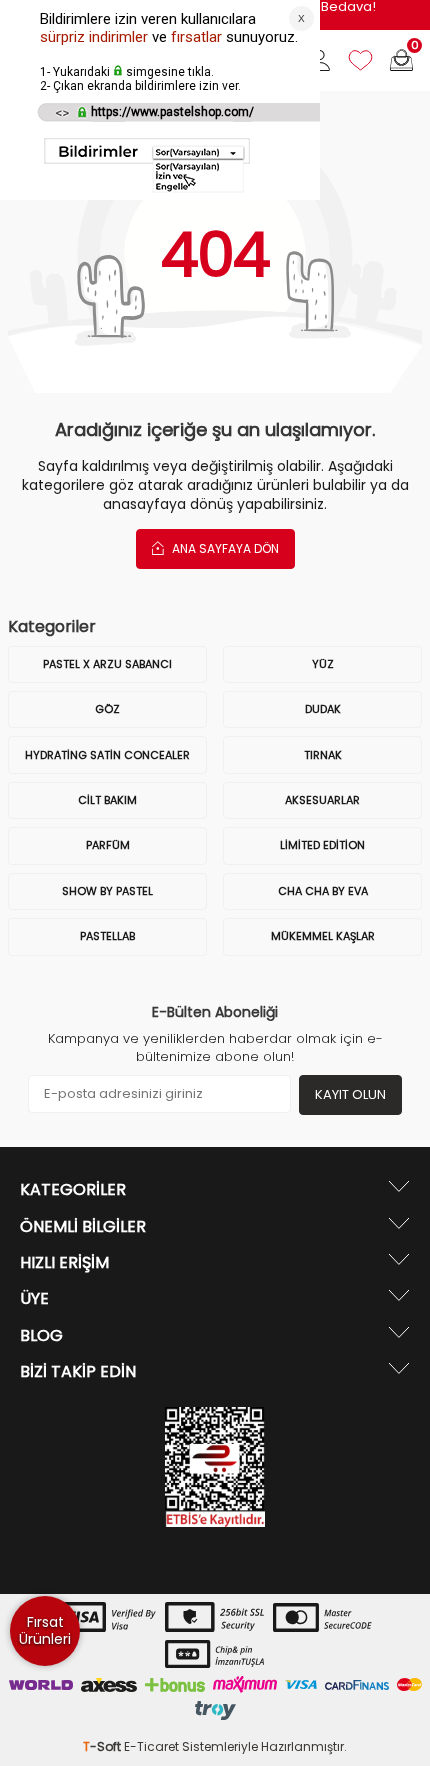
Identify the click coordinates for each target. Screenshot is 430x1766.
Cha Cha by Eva (323, 891)
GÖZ (107, 709)
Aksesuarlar (322, 800)
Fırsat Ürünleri (45, 1630)
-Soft (103, 1746)
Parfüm (108, 845)
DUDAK (323, 709)
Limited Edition (322, 845)
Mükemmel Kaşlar (323, 936)
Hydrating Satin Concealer (107, 755)
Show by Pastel (107, 891)
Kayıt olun (350, 1094)
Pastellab (107, 936)
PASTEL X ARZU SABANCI (107, 664)
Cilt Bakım (107, 800)
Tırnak (323, 755)
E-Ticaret (151, 1746)
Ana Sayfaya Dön (224, 548)
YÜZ (323, 664)
